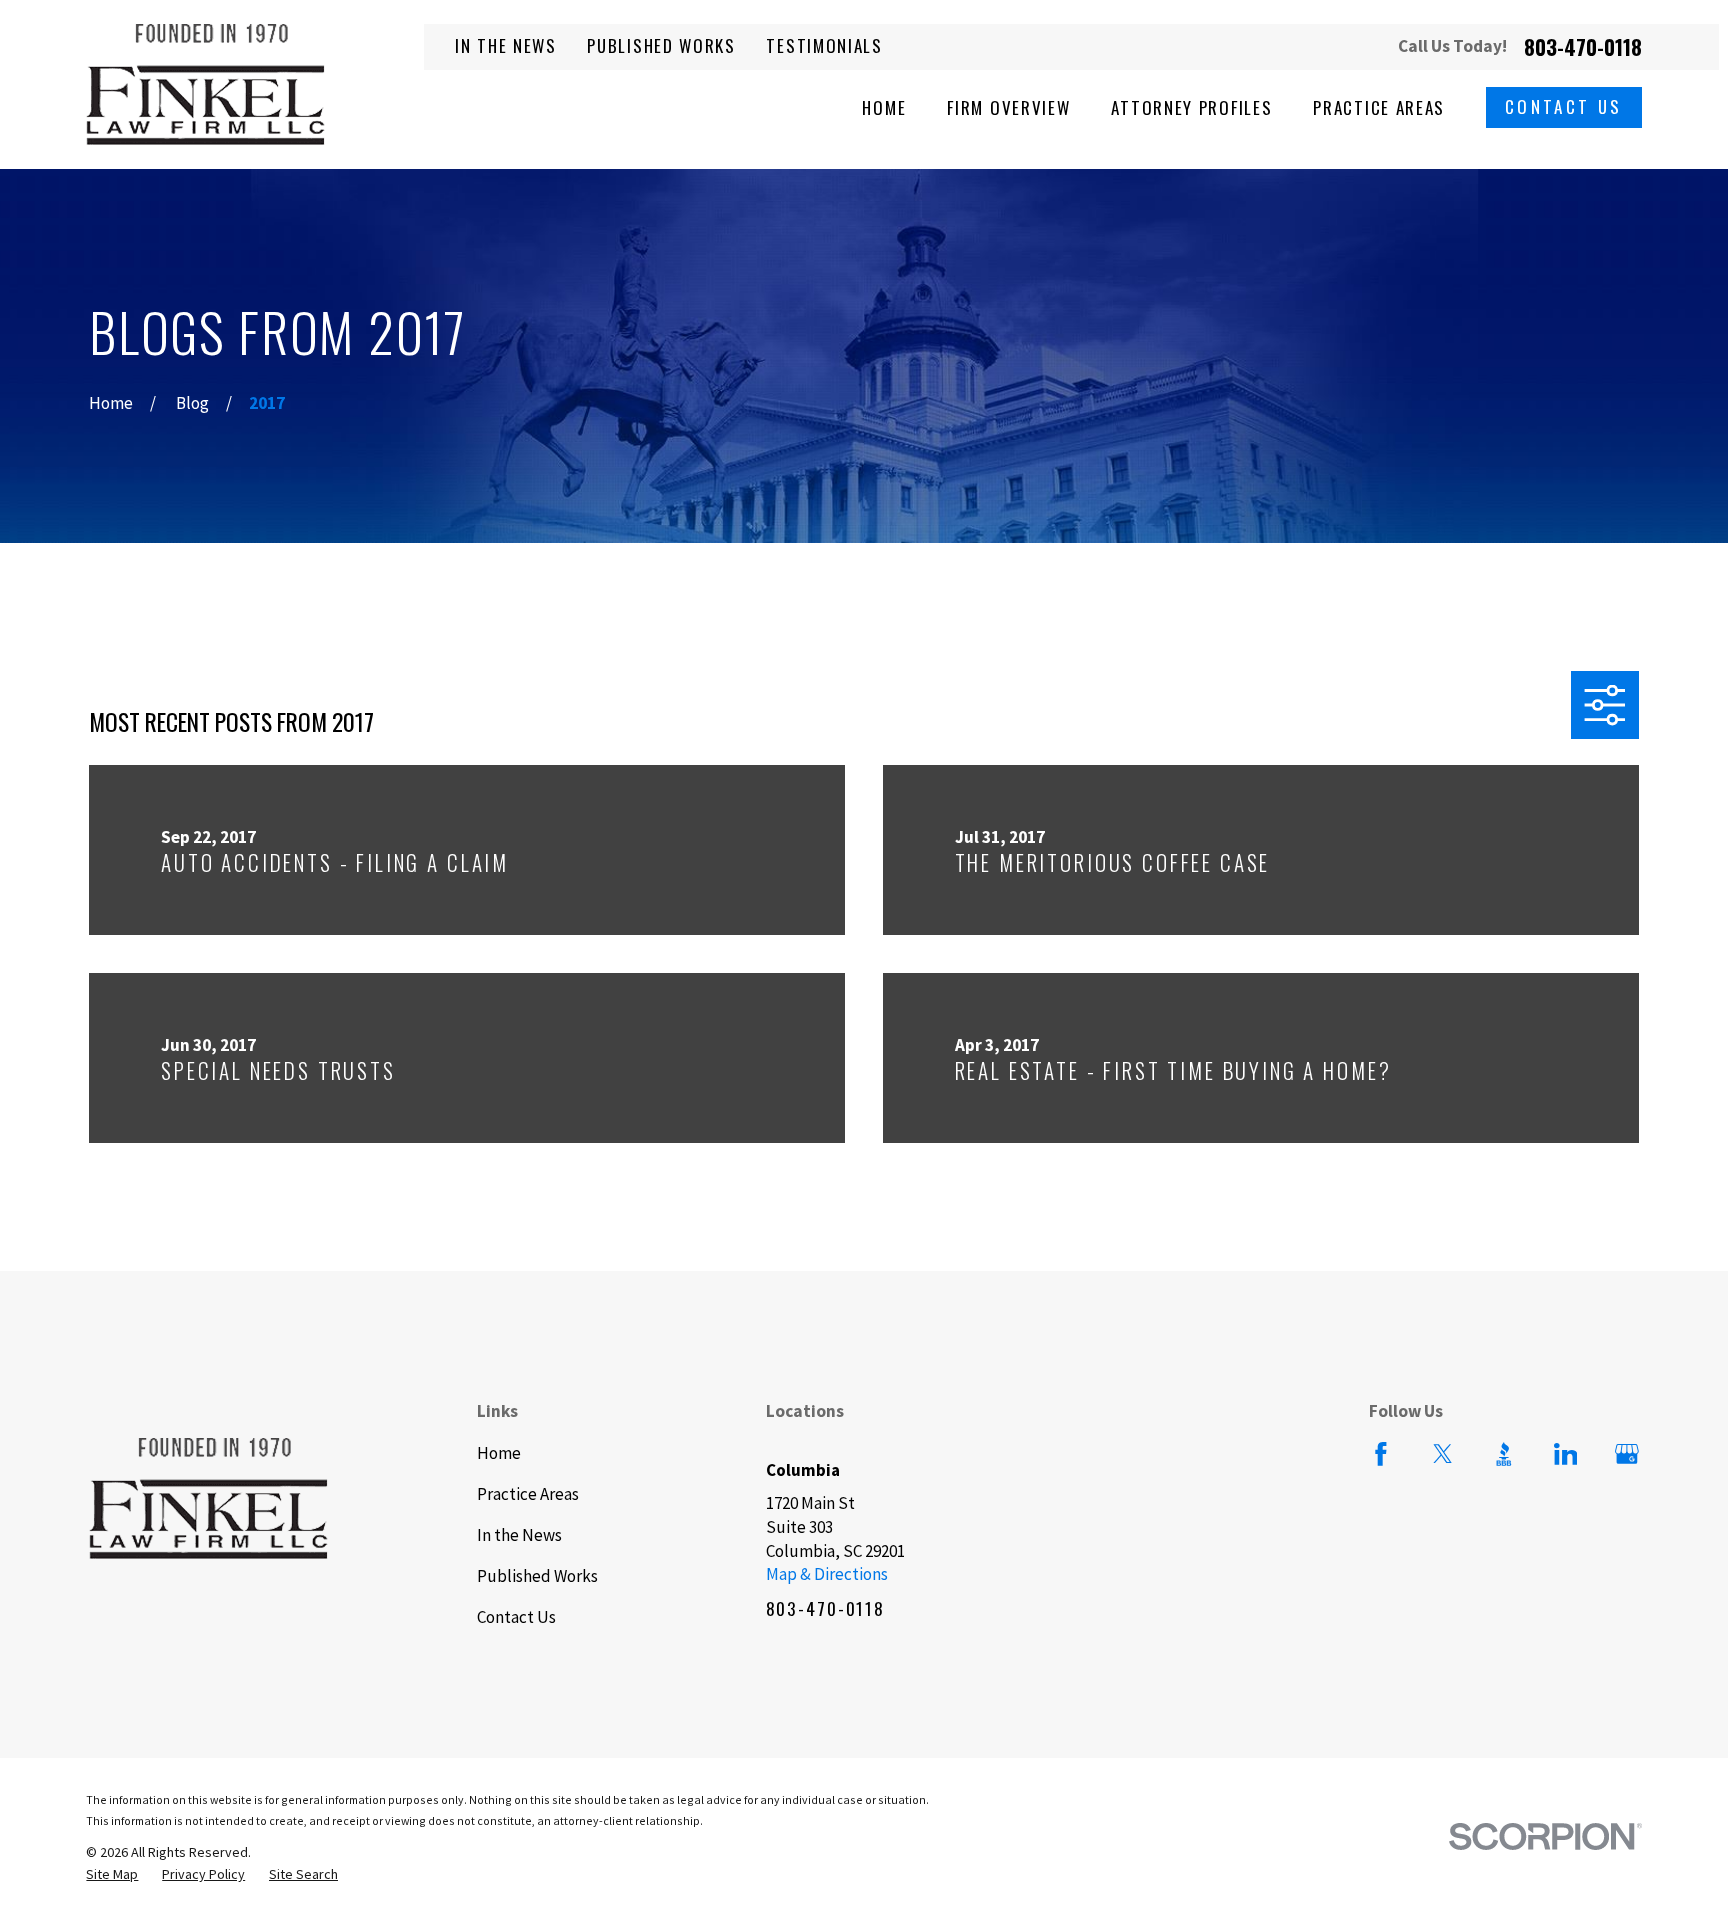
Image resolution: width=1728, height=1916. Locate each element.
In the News (506, 45)
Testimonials (824, 45)
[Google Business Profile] (1627, 1454)
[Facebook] (1381, 1454)
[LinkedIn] (1566, 1454)
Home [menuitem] (884, 108)
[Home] (205, 84)
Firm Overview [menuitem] (1008, 108)
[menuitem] (112, 1875)
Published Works (661, 45)
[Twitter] (1443, 1454)
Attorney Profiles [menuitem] (1191, 108)
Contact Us (1564, 106)
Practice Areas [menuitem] (1379, 108)
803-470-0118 (1583, 47)
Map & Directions (827, 1574)
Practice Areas (528, 1494)
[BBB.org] (1504, 1454)
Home (499, 1453)
